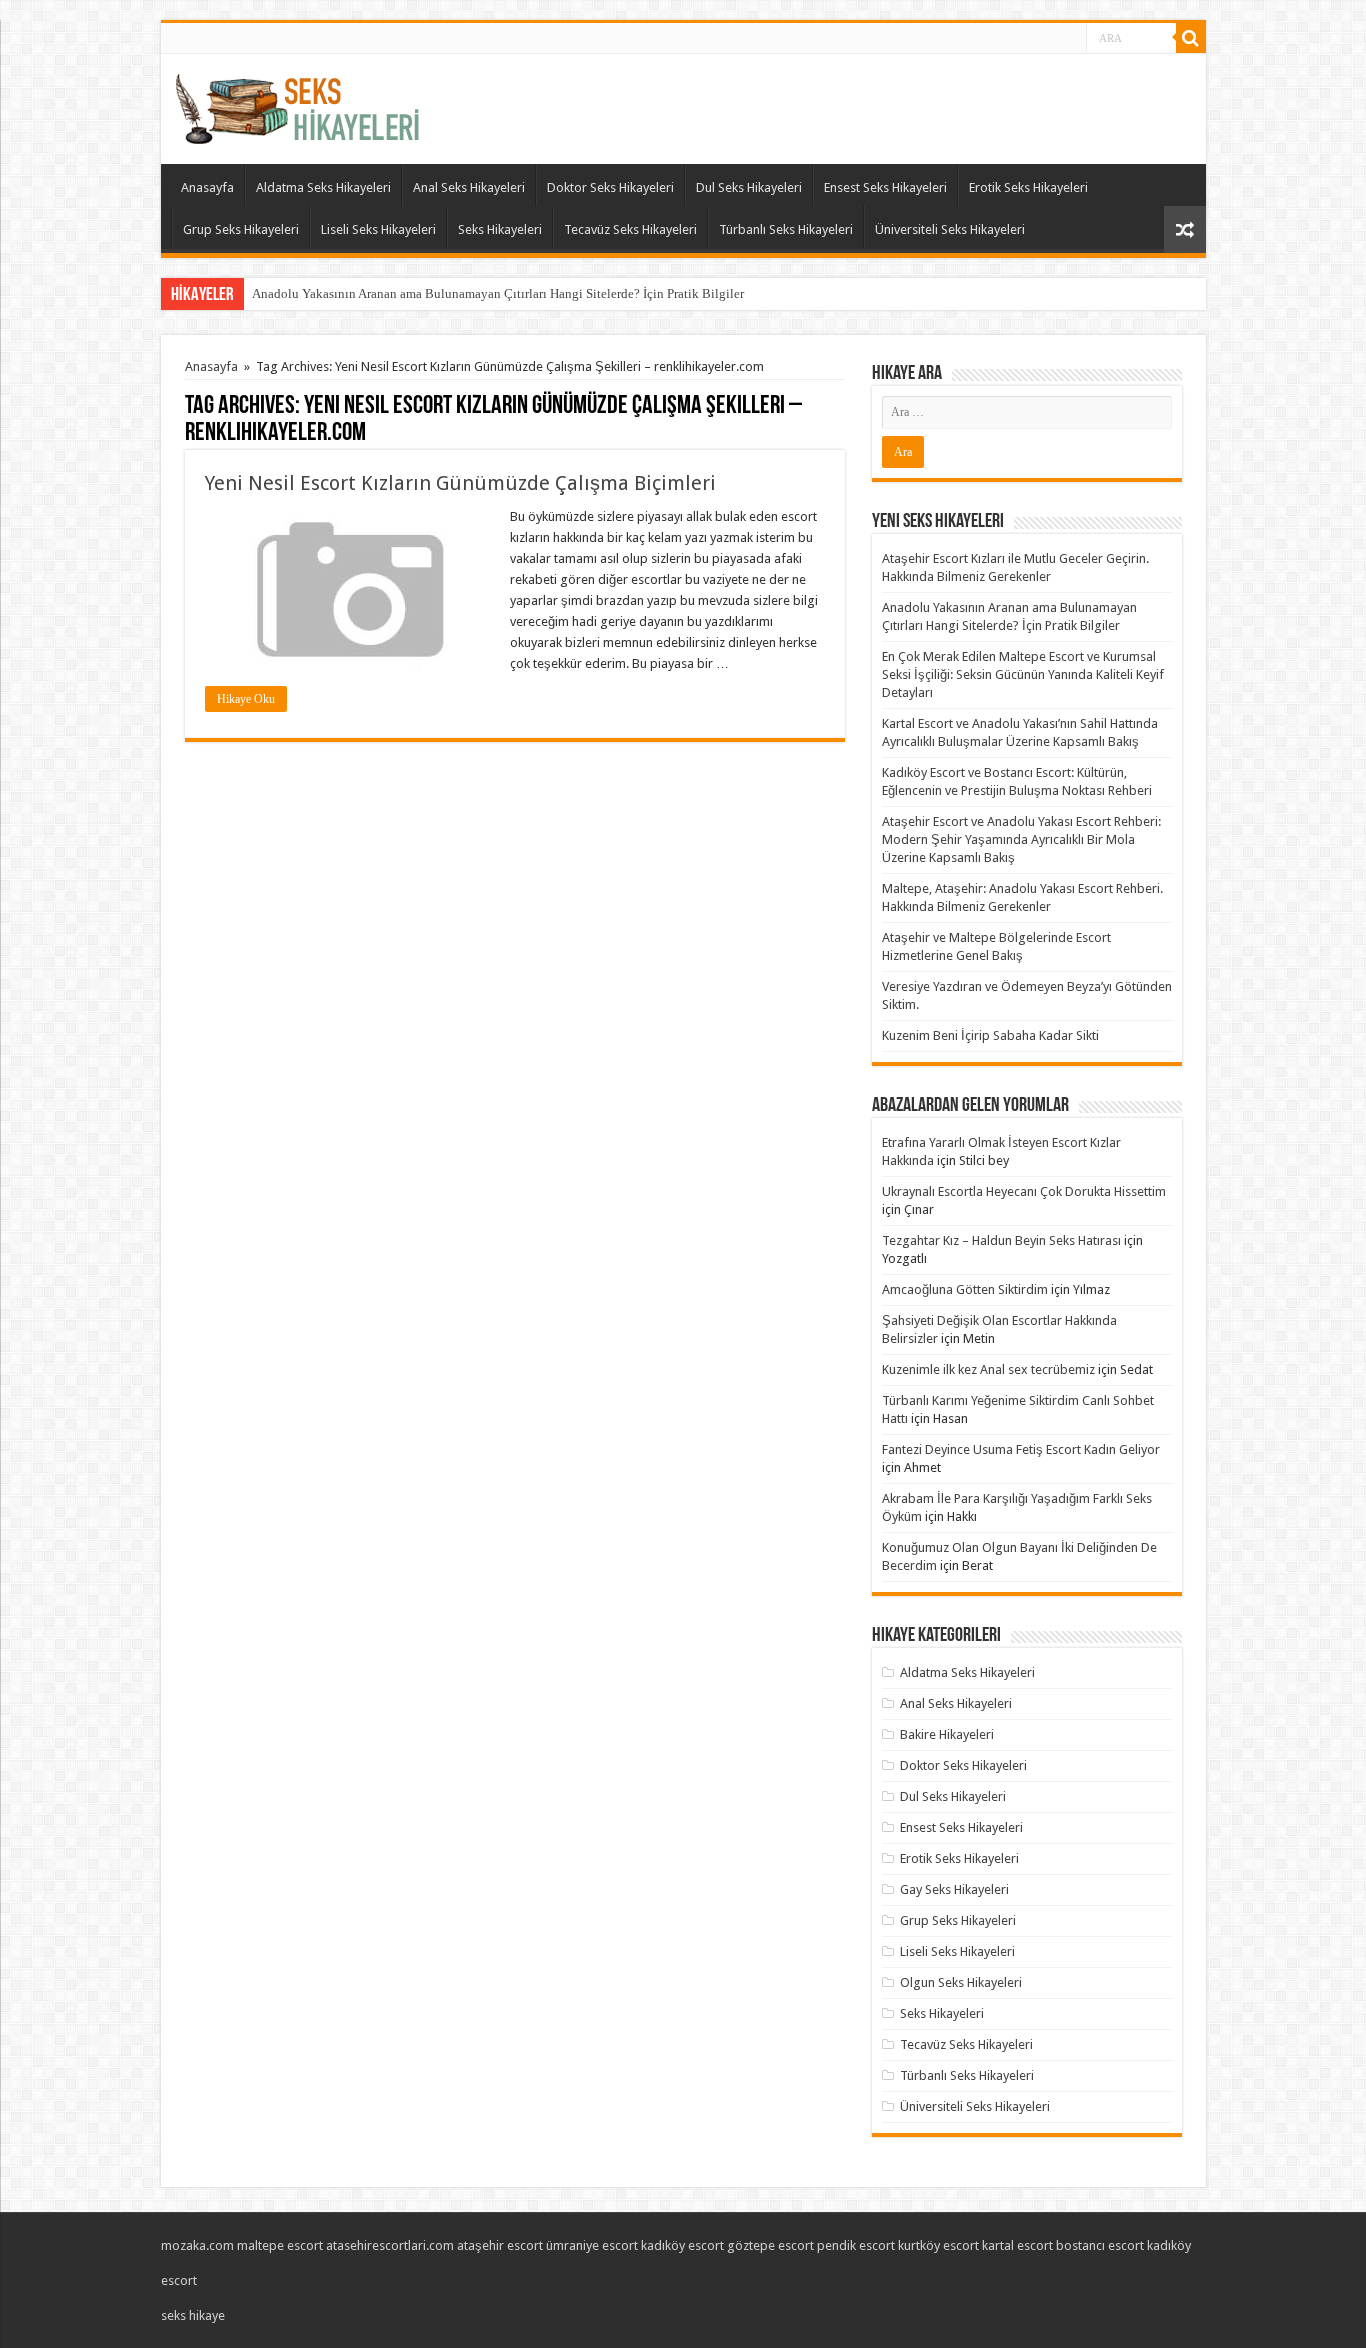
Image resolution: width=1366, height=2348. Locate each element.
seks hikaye (193, 2315)
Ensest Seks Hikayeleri (885, 187)
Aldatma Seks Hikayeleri (323, 187)
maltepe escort (280, 2245)
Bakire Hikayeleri (947, 1734)
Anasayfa (207, 187)
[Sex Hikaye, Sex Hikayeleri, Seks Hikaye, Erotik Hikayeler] (297, 105)
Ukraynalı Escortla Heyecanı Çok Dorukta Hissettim (1024, 1191)
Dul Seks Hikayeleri (749, 187)
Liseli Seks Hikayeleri (378, 229)
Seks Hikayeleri (500, 229)
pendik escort (856, 2245)
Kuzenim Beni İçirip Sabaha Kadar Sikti (990, 1035)
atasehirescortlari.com (390, 2245)
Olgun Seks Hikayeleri (961, 1982)
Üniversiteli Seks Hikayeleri (950, 229)
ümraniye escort (592, 2245)
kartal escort (1017, 2245)
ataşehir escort (500, 2245)
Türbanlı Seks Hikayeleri (786, 229)
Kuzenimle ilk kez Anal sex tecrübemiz (988, 1369)
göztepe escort (770, 2245)
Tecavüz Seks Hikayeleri (630, 229)
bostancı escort (1100, 2245)
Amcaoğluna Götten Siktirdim (965, 1289)
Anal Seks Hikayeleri (469, 187)
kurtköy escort (938, 2245)
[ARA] (1191, 38)
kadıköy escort (682, 2245)
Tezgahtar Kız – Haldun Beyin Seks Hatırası (1001, 1240)
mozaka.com (197, 2245)
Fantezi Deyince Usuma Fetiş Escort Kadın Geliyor (1021, 1449)
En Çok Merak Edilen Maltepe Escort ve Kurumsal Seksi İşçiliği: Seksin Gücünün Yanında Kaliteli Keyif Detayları (1023, 674)
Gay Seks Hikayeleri (954, 1889)
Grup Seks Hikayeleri (241, 229)
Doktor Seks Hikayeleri (610, 187)
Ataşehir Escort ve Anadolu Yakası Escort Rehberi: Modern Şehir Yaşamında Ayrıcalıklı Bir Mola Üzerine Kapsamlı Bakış (1021, 839)
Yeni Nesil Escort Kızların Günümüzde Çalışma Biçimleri (460, 483)
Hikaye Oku (246, 699)
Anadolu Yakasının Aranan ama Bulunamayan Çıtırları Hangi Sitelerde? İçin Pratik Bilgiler (498, 293)
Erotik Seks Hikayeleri (1028, 187)
